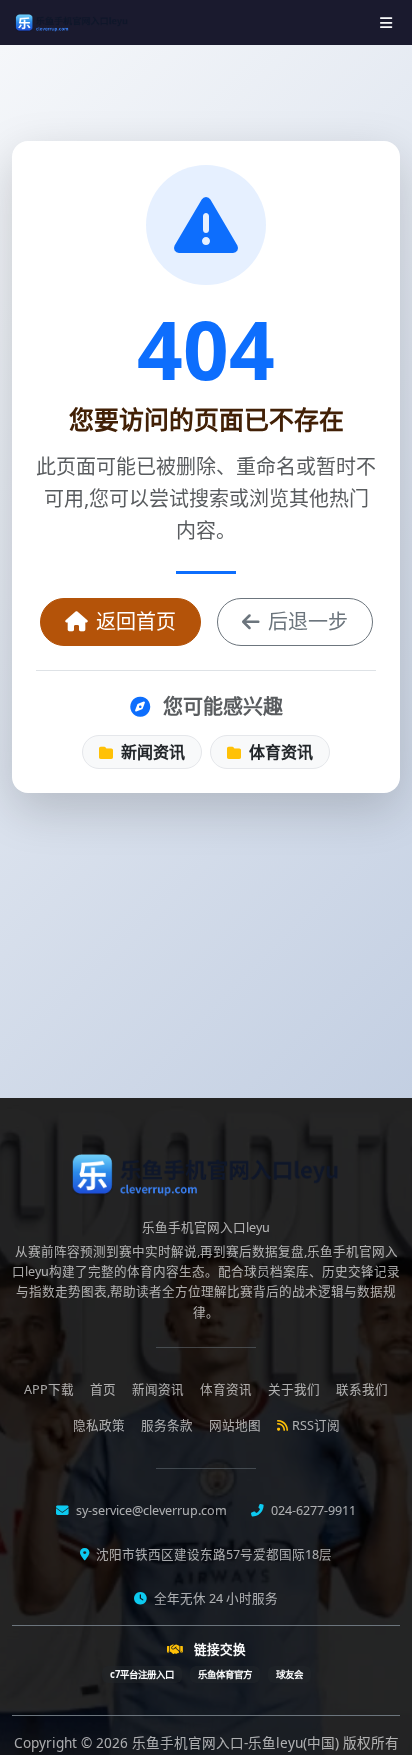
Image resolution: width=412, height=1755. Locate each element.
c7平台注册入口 (142, 1674)
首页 (103, 1389)
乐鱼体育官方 (225, 1674)
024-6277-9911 (312, 1510)
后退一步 (308, 621)
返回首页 (136, 621)
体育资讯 (279, 752)
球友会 (289, 1674)
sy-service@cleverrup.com (150, 1510)
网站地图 (235, 1425)
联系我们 (362, 1389)
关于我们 (294, 1389)
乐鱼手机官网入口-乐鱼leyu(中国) (237, 1742)
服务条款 (167, 1425)
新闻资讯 (151, 752)
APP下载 (49, 1389)
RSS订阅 (316, 1425)
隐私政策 (99, 1425)
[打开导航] (386, 22)
